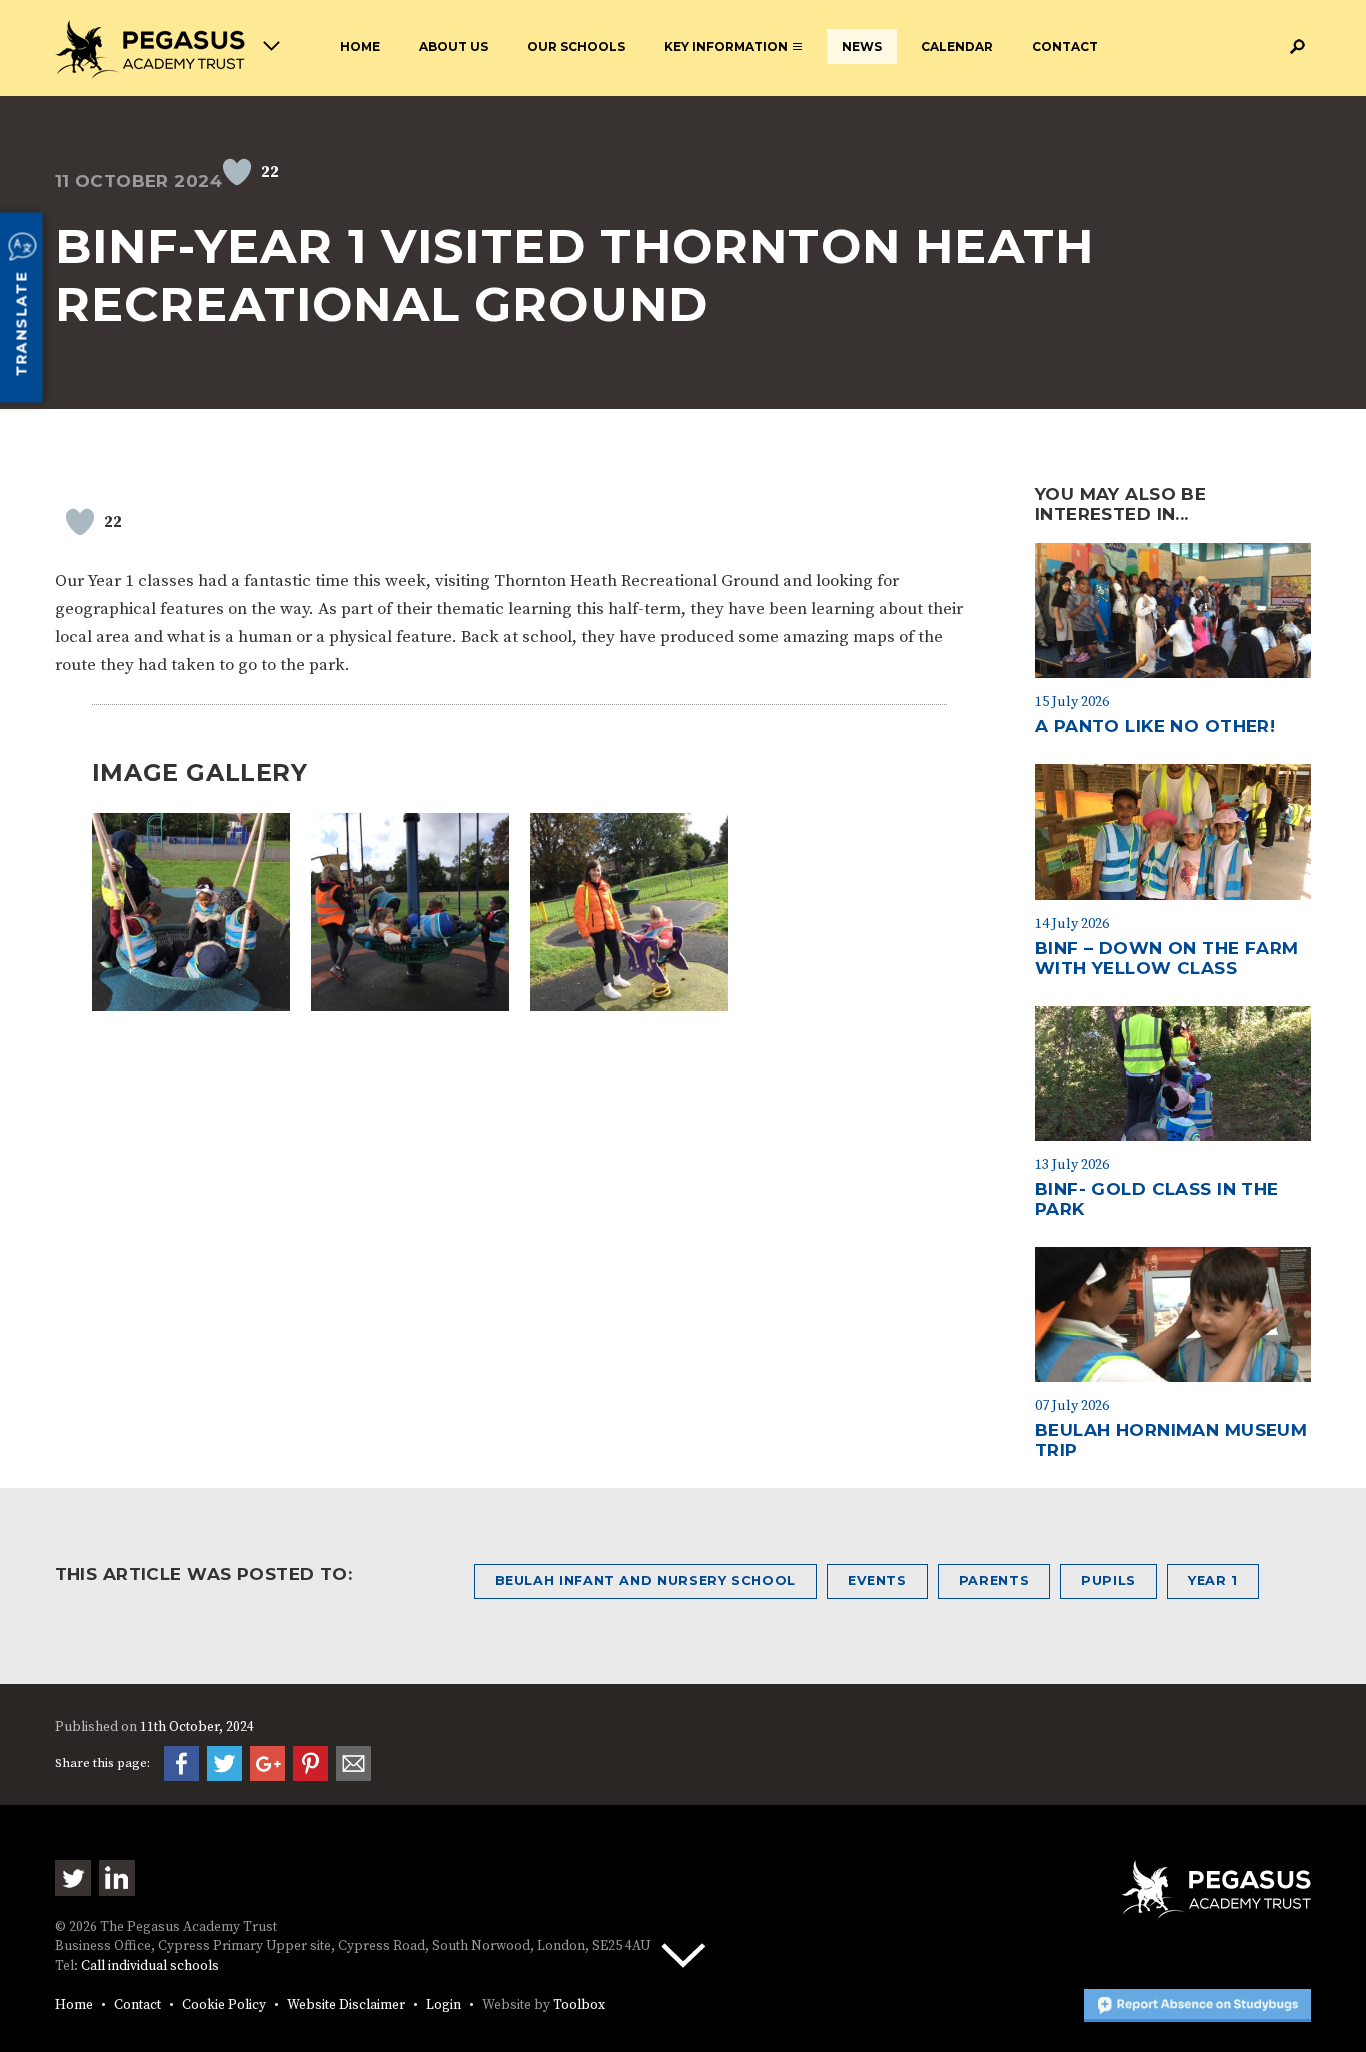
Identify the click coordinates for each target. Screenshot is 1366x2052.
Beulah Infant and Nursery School (645, 1580)
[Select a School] (167, 49)
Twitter (73, 1878)
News (862, 46)
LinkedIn (117, 1878)
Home (360, 46)
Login (443, 2005)
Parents (994, 1580)
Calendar (957, 46)
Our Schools (576, 46)
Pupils (1108, 1580)
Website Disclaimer (346, 2005)
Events (877, 1580)
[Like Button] (237, 172)
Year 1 (1213, 1580)
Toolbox (579, 2005)
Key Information (726, 46)
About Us (453, 46)
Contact (1065, 46)
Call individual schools (150, 1966)
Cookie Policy (224, 2005)
